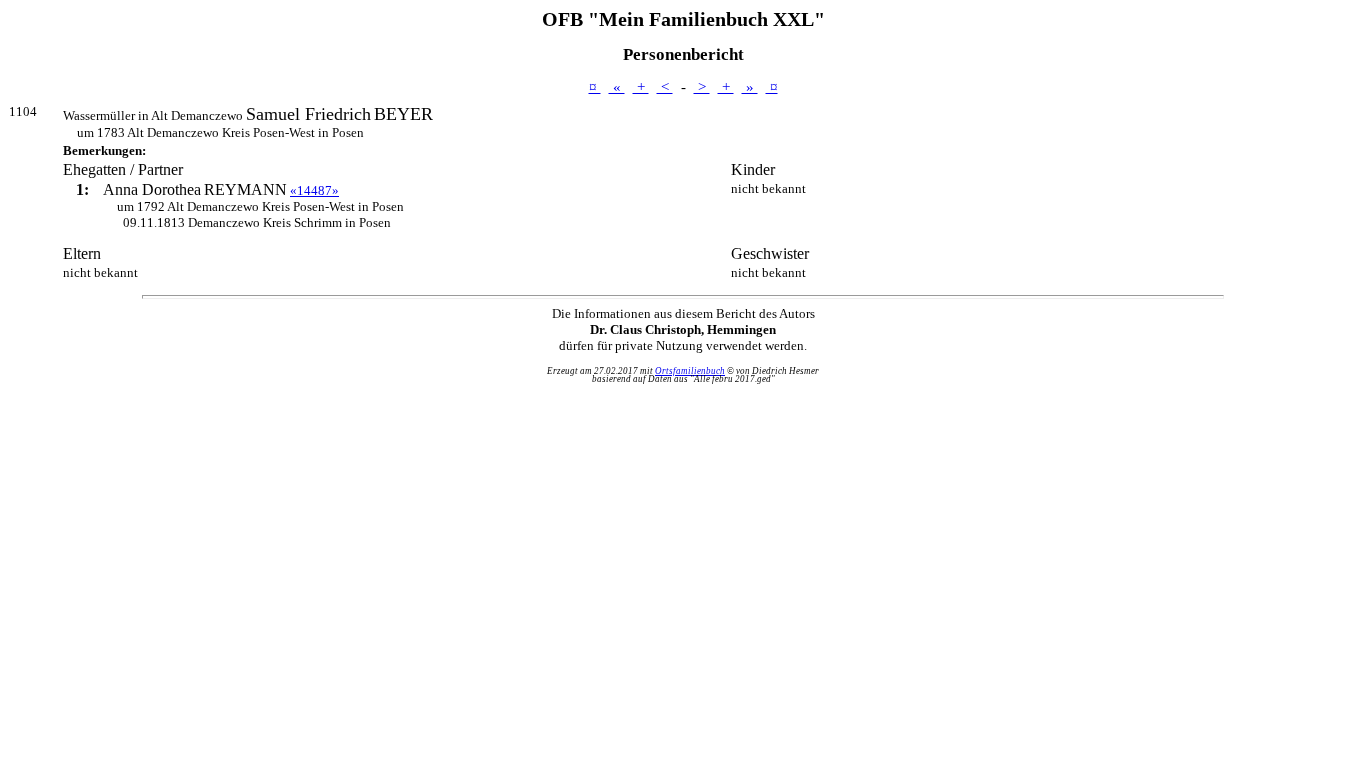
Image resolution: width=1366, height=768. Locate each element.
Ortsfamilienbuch (690, 371)
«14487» (314, 190)
